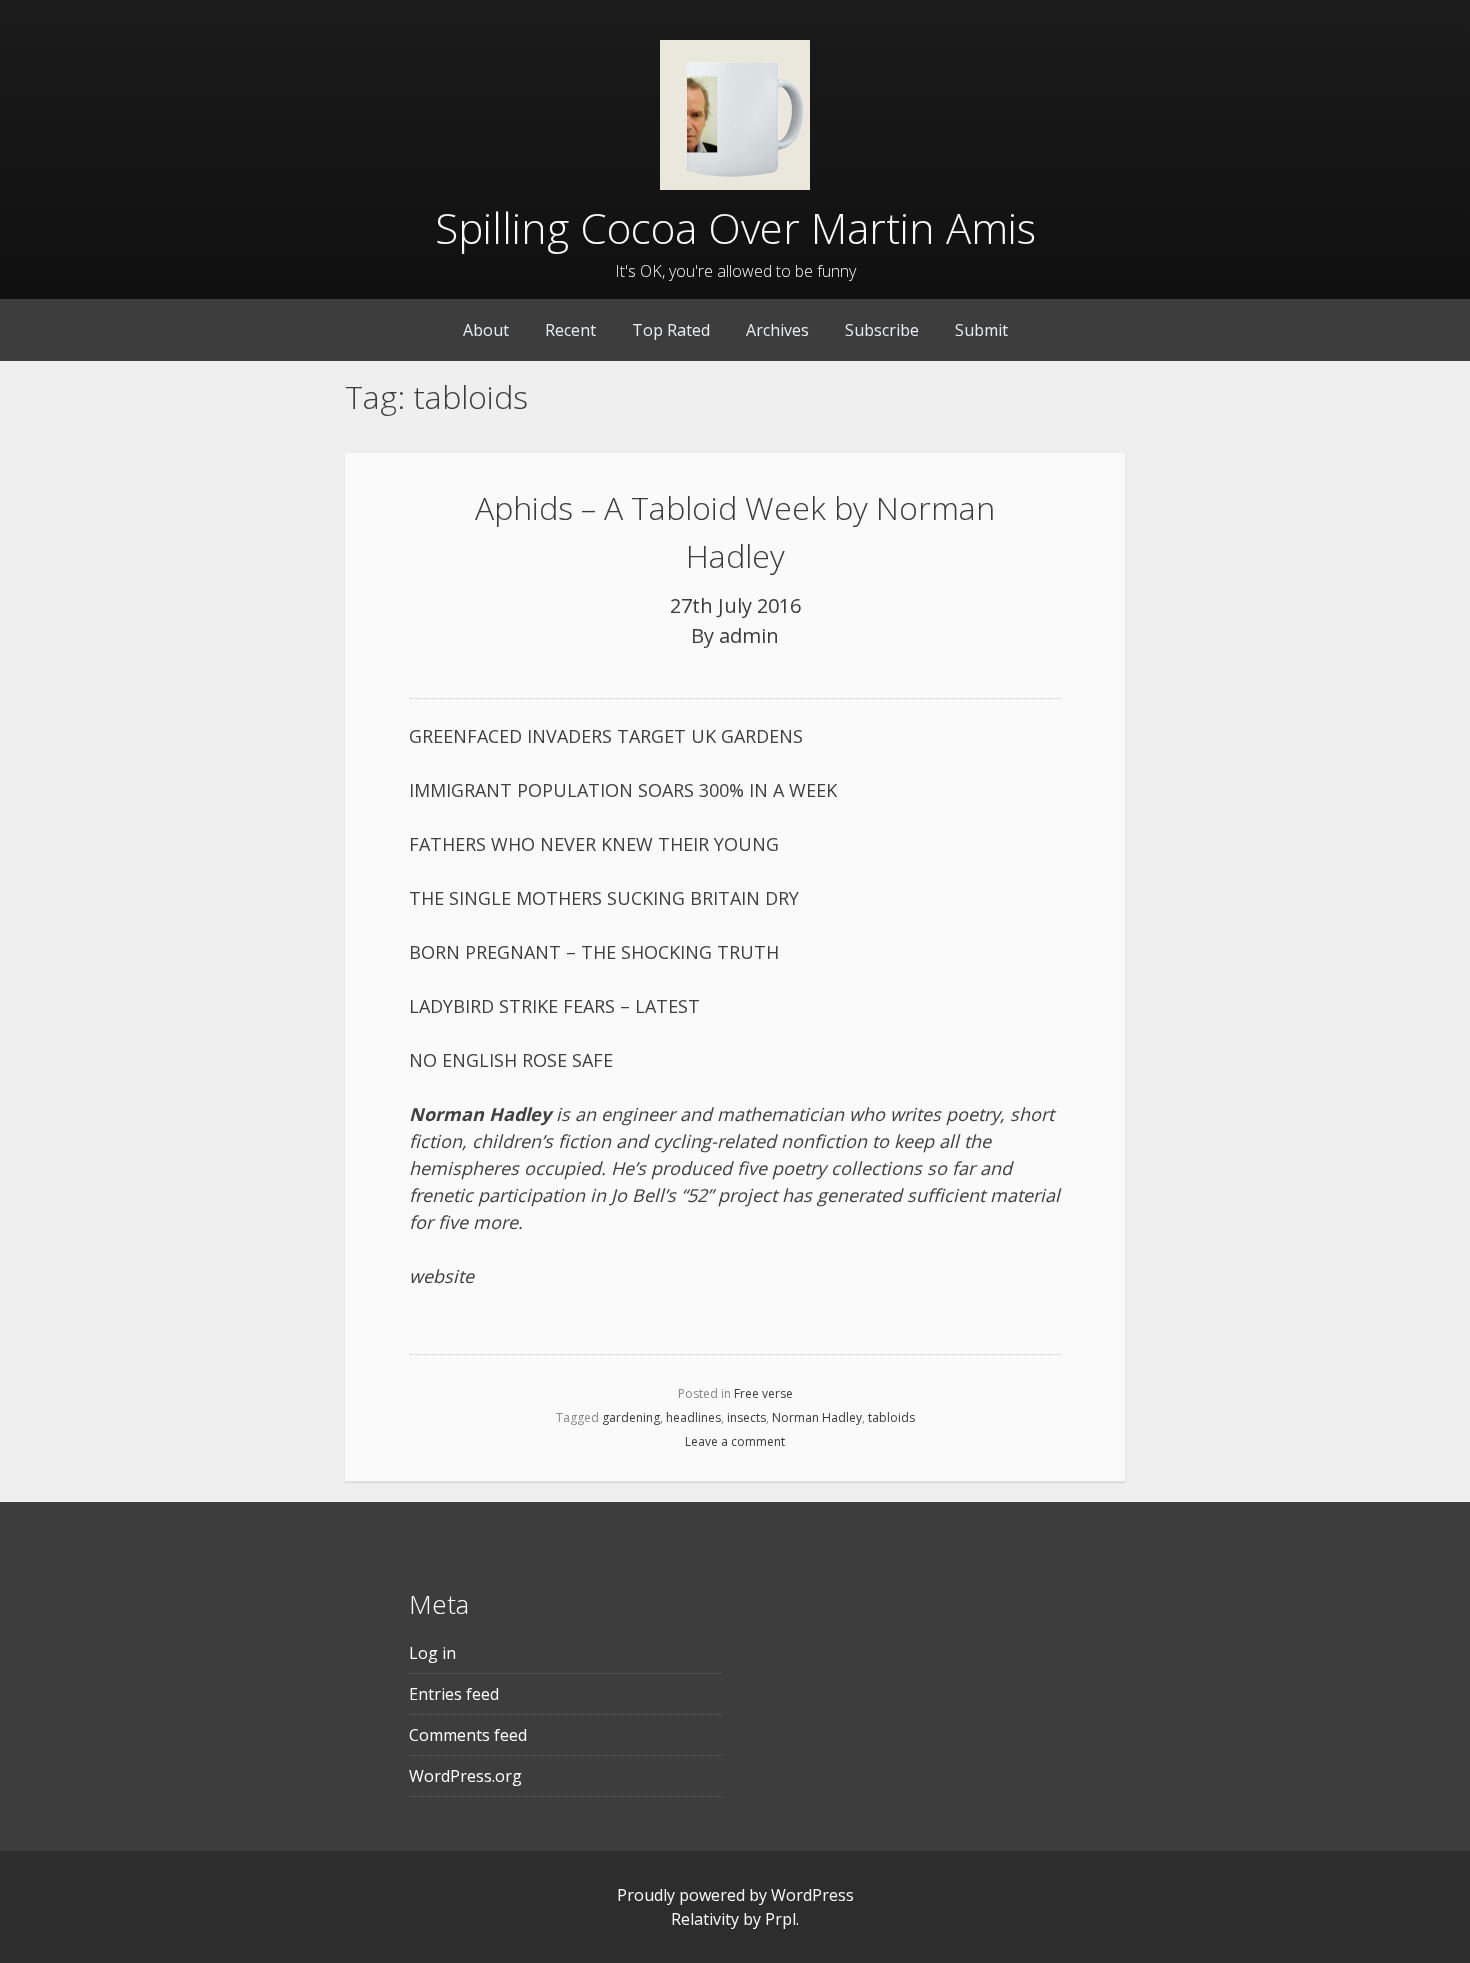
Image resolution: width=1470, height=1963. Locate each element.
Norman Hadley (817, 1417)
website (441, 1276)
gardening (631, 1417)
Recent (570, 330)
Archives (777, 330)
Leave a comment (735, 1441)
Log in (432, 1653)
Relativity (705, 1919)
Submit (981, 330)
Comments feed (468, 1735)
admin (749, 635)
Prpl (780, 1919)
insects (746, 1417)
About (486, 330)
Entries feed (454, 1694)
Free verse (763, 1393)
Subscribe (882, 330)
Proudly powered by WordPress (735, 1895)
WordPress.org (465, 1776)
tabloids (891, 1417)
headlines (693, 1417)
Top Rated (671, 330)
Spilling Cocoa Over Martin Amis (735, 227)
